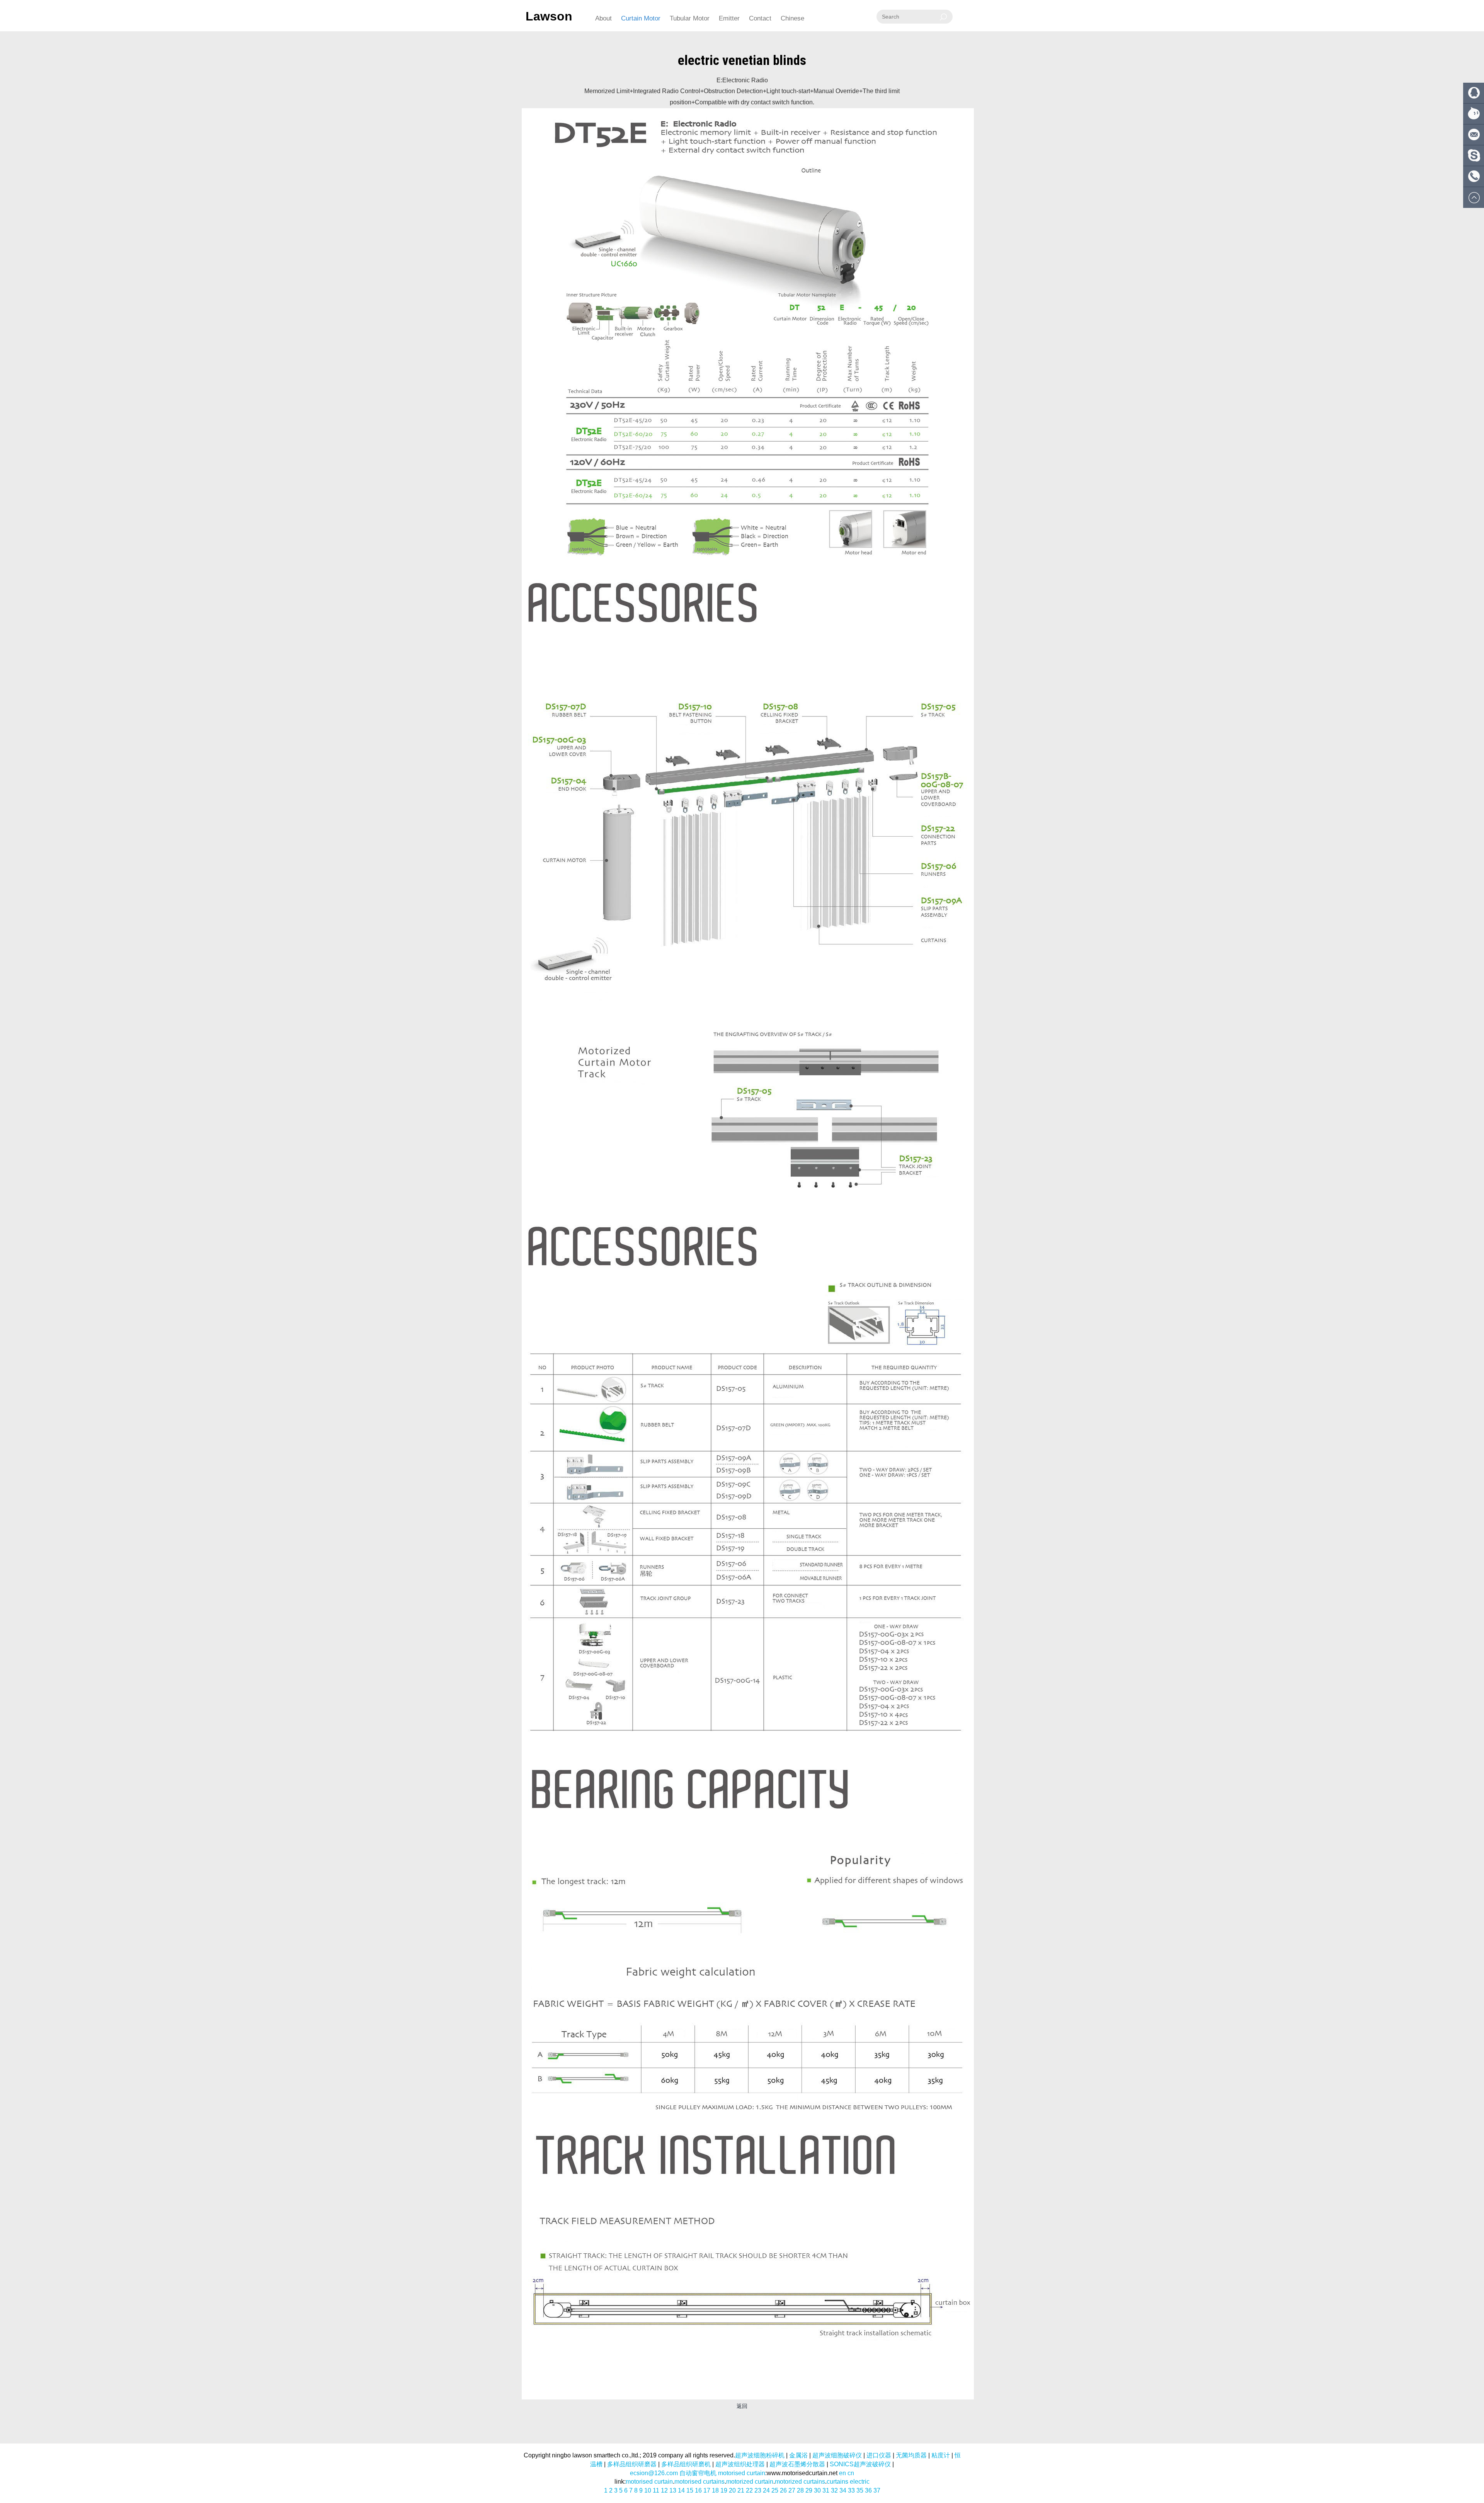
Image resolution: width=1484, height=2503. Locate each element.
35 (860, 2490)
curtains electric (848, 2482)
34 (843, 2490)
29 (809, 2490)
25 (775, 2490)
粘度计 (941, 2455)
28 (800, 2490)
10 (648, 2490)
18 (715, 2490)
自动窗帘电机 (698, 2473)
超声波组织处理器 (740, 2464)
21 (741, 2490)
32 (834, 2490)
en (842, 2473)
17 (707, 2490)
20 (732, 2490)
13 (673, 2490)
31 (826, 2490)
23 (758, 2490)
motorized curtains (800, 2482)
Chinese (792, 18)
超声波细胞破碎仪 (837, 2455)
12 (664, 2490)
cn (851, 2473)
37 (877, 2490)
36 (868, 2490)
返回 (742, 2406)
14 (681, 2490)
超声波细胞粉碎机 (760, 2455)
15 (690, 2490)
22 (749, 2490)
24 (766, 2490)
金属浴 (798, 2455)
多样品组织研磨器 (632, 2464)
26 (783, 2490)
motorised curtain (742, 2473)
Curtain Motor (641, 18)
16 (698, 2490)
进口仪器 (879, 2455)
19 (724, 2490)
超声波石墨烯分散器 (797, 2464)
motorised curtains (699, 2482)
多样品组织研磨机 (686, 2464)
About (603, 18)
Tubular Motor (690, 18)
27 (792, 2490)
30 (817, 2490)
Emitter (729, 18)
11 (656, 2490)
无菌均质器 (911, 2455)
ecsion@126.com (654, 2473)
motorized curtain (750, 2482)
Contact (760, 18)
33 (851, 2490)
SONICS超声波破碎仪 (860, 2464)
